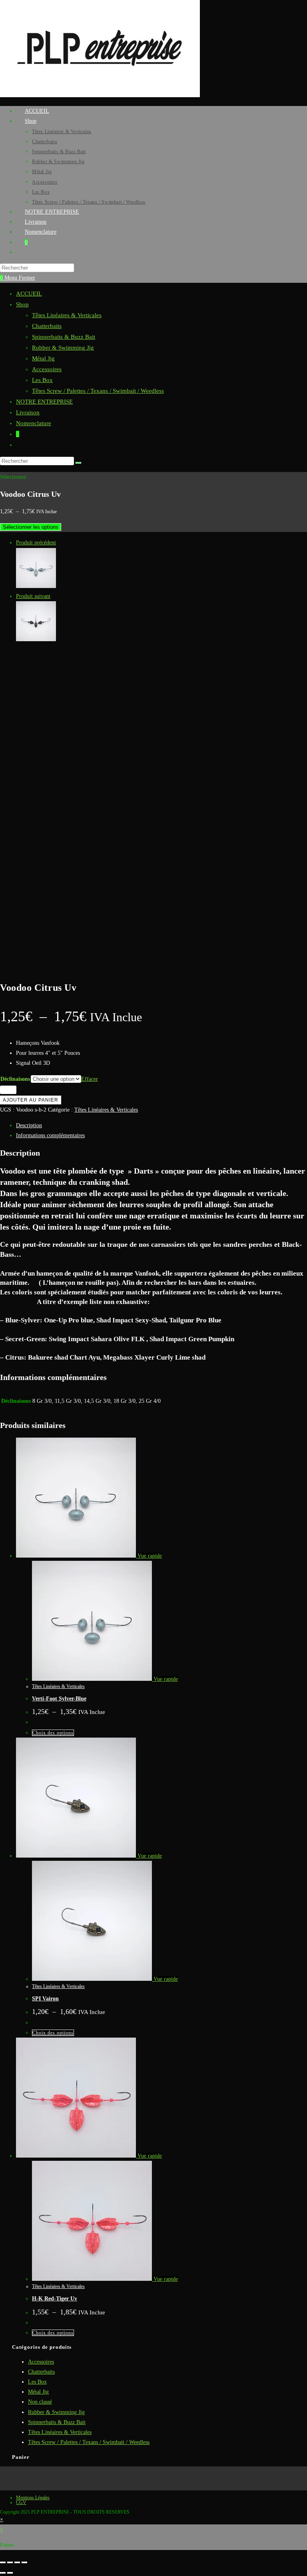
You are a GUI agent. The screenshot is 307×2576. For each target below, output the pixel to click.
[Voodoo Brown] (36, 639)
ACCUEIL (29, 294)
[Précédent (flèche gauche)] (3, 2573)
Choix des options (53, 1733)
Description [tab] (29, 1125)
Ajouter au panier (31, 1100)
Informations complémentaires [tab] (50, 1135)
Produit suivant (33, 596)
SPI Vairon (45, 1999)
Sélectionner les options (31, 527)
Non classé (40, 2402)
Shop (22, 304)
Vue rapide (149, 1556)
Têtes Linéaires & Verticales (67, 315)
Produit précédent (36, 543)
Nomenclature (34, 423)
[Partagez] (17, 2562)
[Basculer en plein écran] (10, 2562)
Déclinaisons (15, 1079)
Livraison (28, 412)
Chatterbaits (47, 326)
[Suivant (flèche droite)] (10, 2573)
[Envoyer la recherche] (78, 463)
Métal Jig (43, 358)
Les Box (42, 380)
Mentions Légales (33, 2498)
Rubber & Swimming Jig (63, 348)
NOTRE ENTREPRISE (44, 402)
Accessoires (47, 369)
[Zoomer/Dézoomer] (3, 2562)
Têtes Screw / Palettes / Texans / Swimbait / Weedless (98, 391)
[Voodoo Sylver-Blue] (36, 586)
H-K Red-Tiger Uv (55, 2299)
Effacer (90, 1079)
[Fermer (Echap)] (24, 2562)
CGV (21, 2502)
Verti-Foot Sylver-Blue (59, 1699)
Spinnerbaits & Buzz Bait (64, 337)
